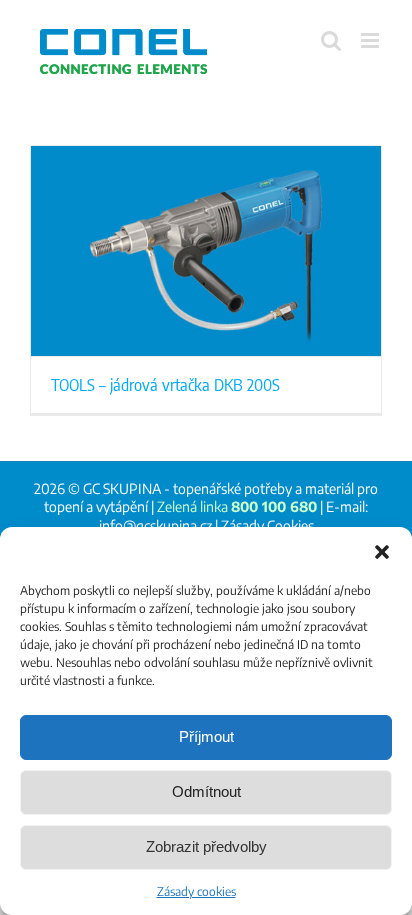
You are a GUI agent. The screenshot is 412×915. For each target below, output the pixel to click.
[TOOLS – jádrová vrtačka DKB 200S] (206, 251)
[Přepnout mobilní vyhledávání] (331, 40)
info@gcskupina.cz (155, 525)
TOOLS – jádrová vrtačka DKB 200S (165, 384)
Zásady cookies (196, 891)
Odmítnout (206, 791)
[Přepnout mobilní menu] (371, 40)
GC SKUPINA (122, 488)
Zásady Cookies (267, 525)
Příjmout (206, 736)
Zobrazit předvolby (206, 846)
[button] (382, 552)
